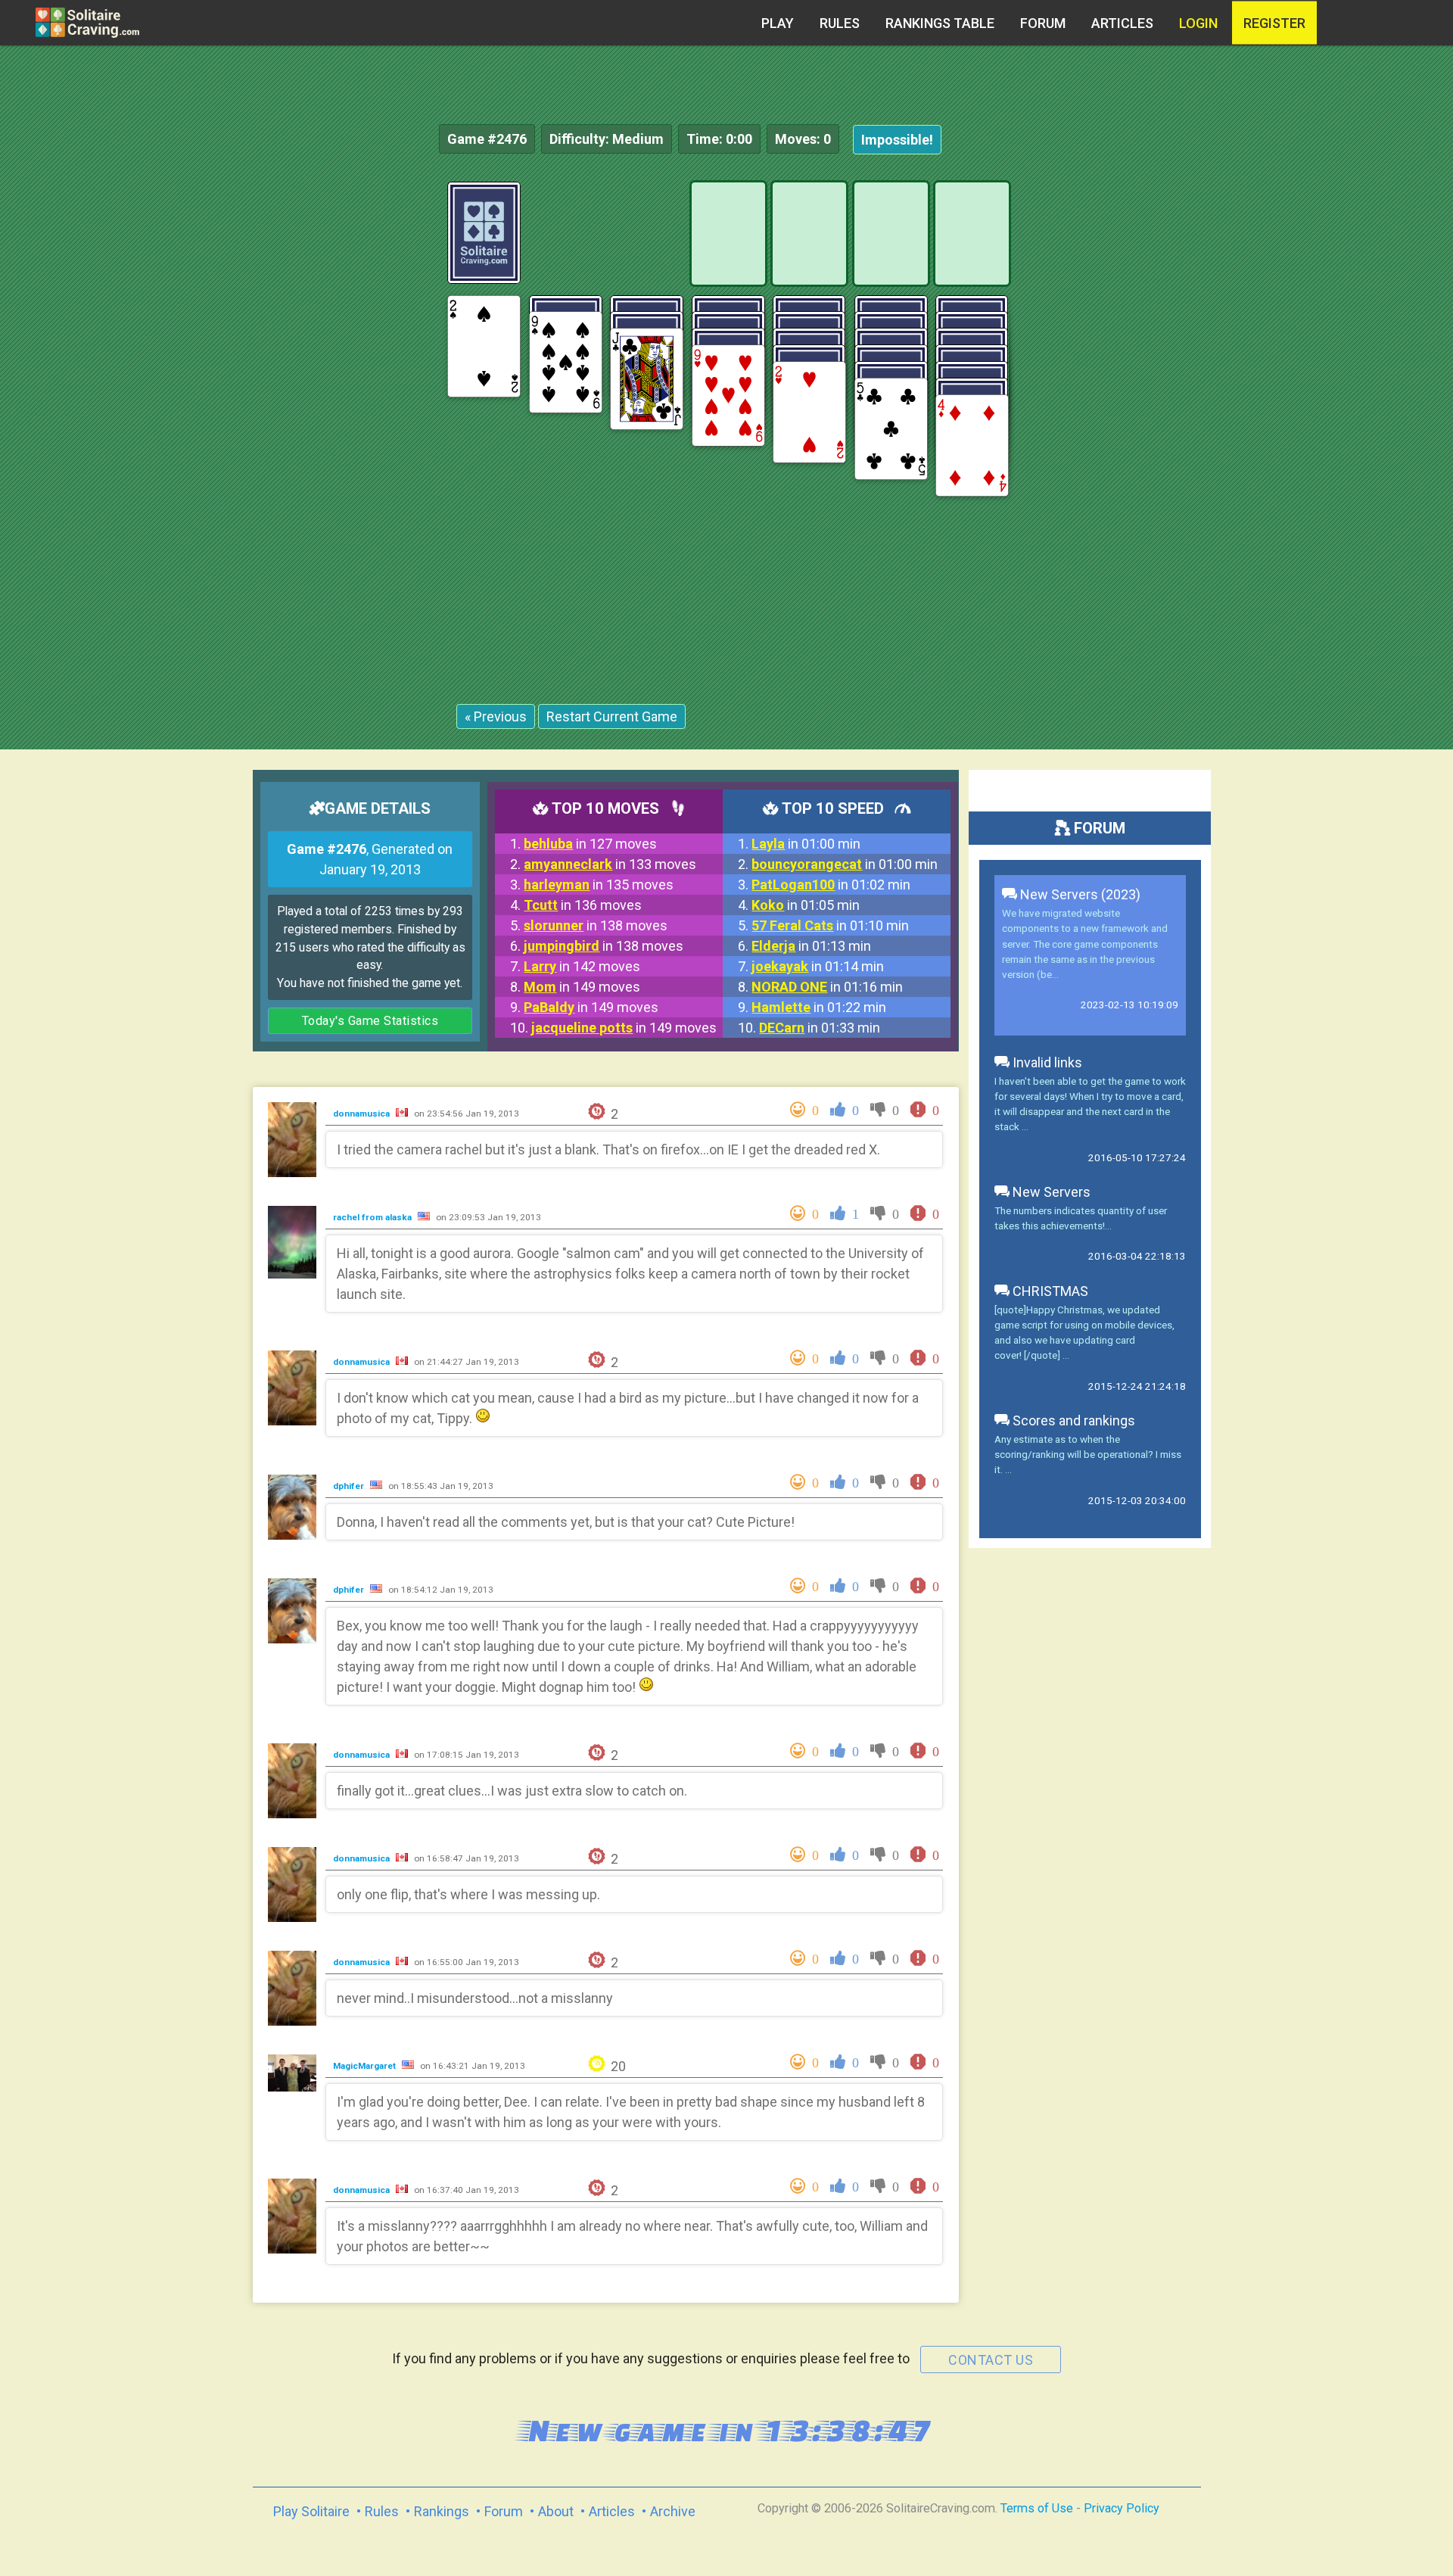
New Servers (1050, 1192)
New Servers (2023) (1079, 894)
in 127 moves (590, 844)
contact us (991, 2360)
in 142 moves (582, 966)
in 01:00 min (806, 844)
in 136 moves (583, 905)
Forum (1043, 23)
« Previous (496, 716)
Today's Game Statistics (370, 1021)
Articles (1122, 23)
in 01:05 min (806, 905)
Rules (840, 23)
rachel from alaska (373, 1217)
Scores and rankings (1072, 1420)
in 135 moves (599, 885)
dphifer (350, 1486)
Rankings (442, 2511)
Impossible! (897, 140)
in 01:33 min (820, 1028)
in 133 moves (610, 864)
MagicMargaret (366, 2066)
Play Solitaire (311, 2511)
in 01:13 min (811, 946)
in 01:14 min (818, 966)
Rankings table (940, 23)
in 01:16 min (827, 987)
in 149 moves (582, 987)
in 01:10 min (830, 925)
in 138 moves (596, 925)
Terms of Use (1037, 2508)
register (1274, 23)
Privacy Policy (1122, 2508)
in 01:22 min (819, 1007)
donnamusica (362, 1114)
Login (1198, 23)
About (556, 2511)
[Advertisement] (1339, 409)
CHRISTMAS (1049, 1291)
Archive (673, 2511)
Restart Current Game (612, 716)
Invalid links (1046, 1062)
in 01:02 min (831, 885)
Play (778, 23)
